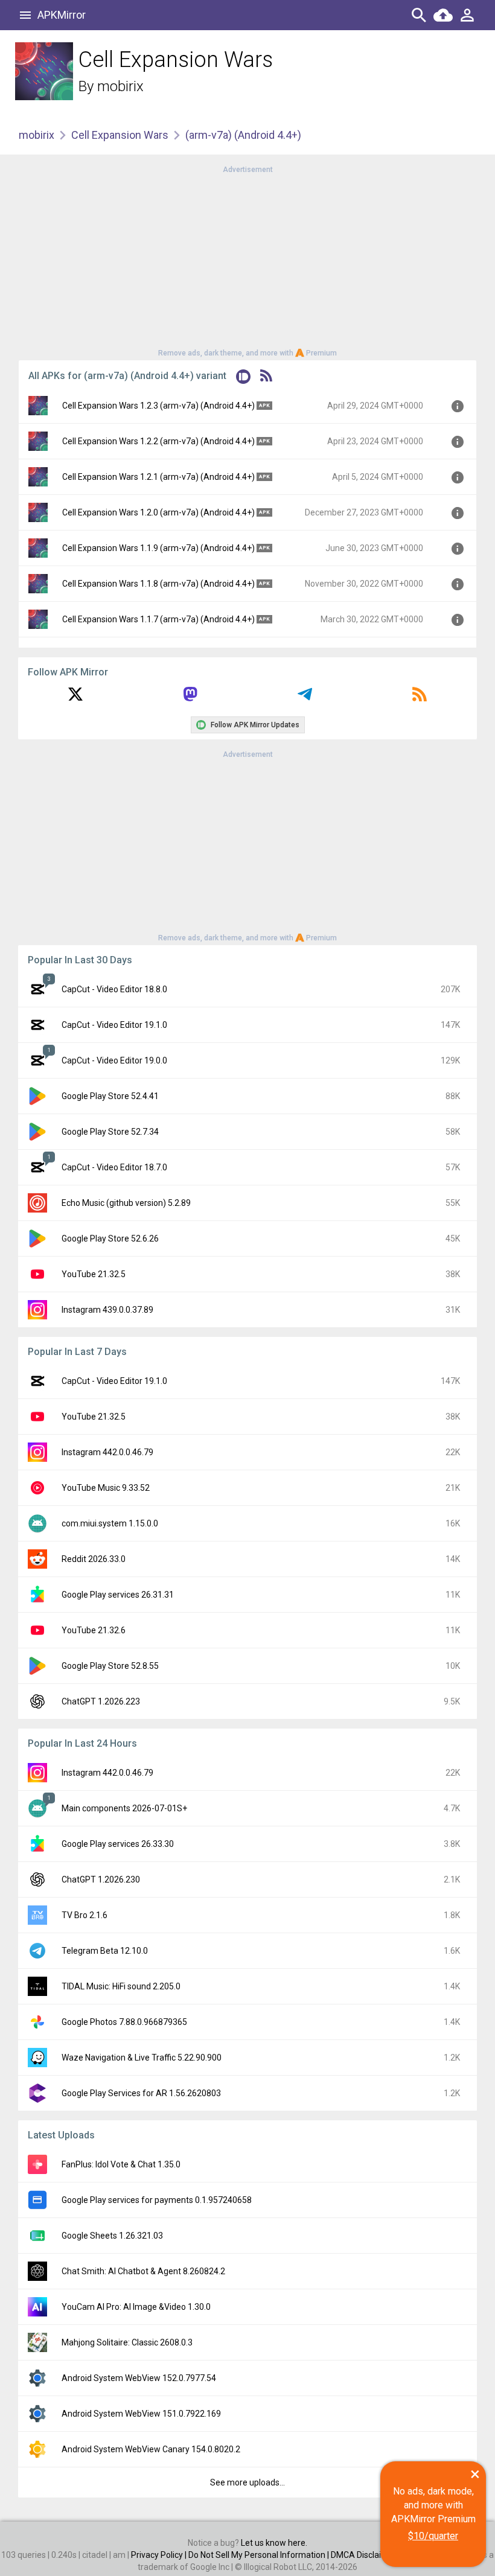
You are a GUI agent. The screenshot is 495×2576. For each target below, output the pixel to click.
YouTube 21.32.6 (94, 1630)
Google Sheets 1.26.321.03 (112, 2236)
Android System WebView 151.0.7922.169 (141, 2414)
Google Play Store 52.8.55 (110, 1666)
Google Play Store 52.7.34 (110, 1132)
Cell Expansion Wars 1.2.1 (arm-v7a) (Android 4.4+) (158, 477)
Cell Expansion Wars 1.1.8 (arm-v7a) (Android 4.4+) (158, 584)
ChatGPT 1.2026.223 (101, 1701)
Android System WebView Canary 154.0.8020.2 (151, 2449)
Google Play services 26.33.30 (118, 1844)
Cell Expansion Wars (120, 135)
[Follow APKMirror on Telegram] (305, 698)
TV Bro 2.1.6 (85, 1915)
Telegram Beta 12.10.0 (105, 1951)
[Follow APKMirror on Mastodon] (190, 698)
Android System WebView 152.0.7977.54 (139, 2378)
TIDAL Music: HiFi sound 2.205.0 (121, 1986)
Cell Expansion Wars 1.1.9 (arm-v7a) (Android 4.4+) (158, 548)
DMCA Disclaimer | (366, 2555)
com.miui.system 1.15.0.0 (110, 1523)
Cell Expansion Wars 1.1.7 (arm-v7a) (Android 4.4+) (158, 619)
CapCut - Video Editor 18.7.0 (114, 1167)
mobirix (120, 86)
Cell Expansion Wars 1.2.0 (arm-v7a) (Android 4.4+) (158, 512)
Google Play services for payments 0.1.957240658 (157, 2200)
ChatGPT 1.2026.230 (101, 1879)
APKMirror (62, 15)
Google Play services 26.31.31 (118, 1595)
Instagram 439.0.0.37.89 (107, 1310)
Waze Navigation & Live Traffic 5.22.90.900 (142, 2058)
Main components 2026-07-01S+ (124, 1808)
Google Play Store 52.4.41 (110, 1096)
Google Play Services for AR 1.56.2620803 (141, 2093)
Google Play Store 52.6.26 (110, 1239)
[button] (243, 379)
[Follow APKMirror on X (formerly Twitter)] (75, 698)
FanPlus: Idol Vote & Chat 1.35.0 (121, 2164)
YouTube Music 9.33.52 (106, 1488)
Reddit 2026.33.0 (94, 1559)
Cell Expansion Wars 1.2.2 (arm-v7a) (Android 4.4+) (158, 441)
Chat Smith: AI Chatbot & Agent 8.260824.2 (143, 2271)
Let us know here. (274, 2543)
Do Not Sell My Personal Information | (260, 2555)
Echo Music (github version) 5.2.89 (126, 1203)
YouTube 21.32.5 (94, 1274)
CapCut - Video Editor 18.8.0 (114, 989)
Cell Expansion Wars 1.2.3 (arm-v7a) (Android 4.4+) (158, 406)
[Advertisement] (247, 260)
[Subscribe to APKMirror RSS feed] (420, 698)
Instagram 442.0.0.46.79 (107, 1452)
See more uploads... (247, 2482)
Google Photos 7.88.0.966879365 (124, 2022)
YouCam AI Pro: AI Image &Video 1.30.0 (136, 2307)
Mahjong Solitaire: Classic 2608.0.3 (127, 2342)
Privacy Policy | (160, 2555)
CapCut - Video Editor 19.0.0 (114, 1060)
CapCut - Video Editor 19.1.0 (114, 1025)
